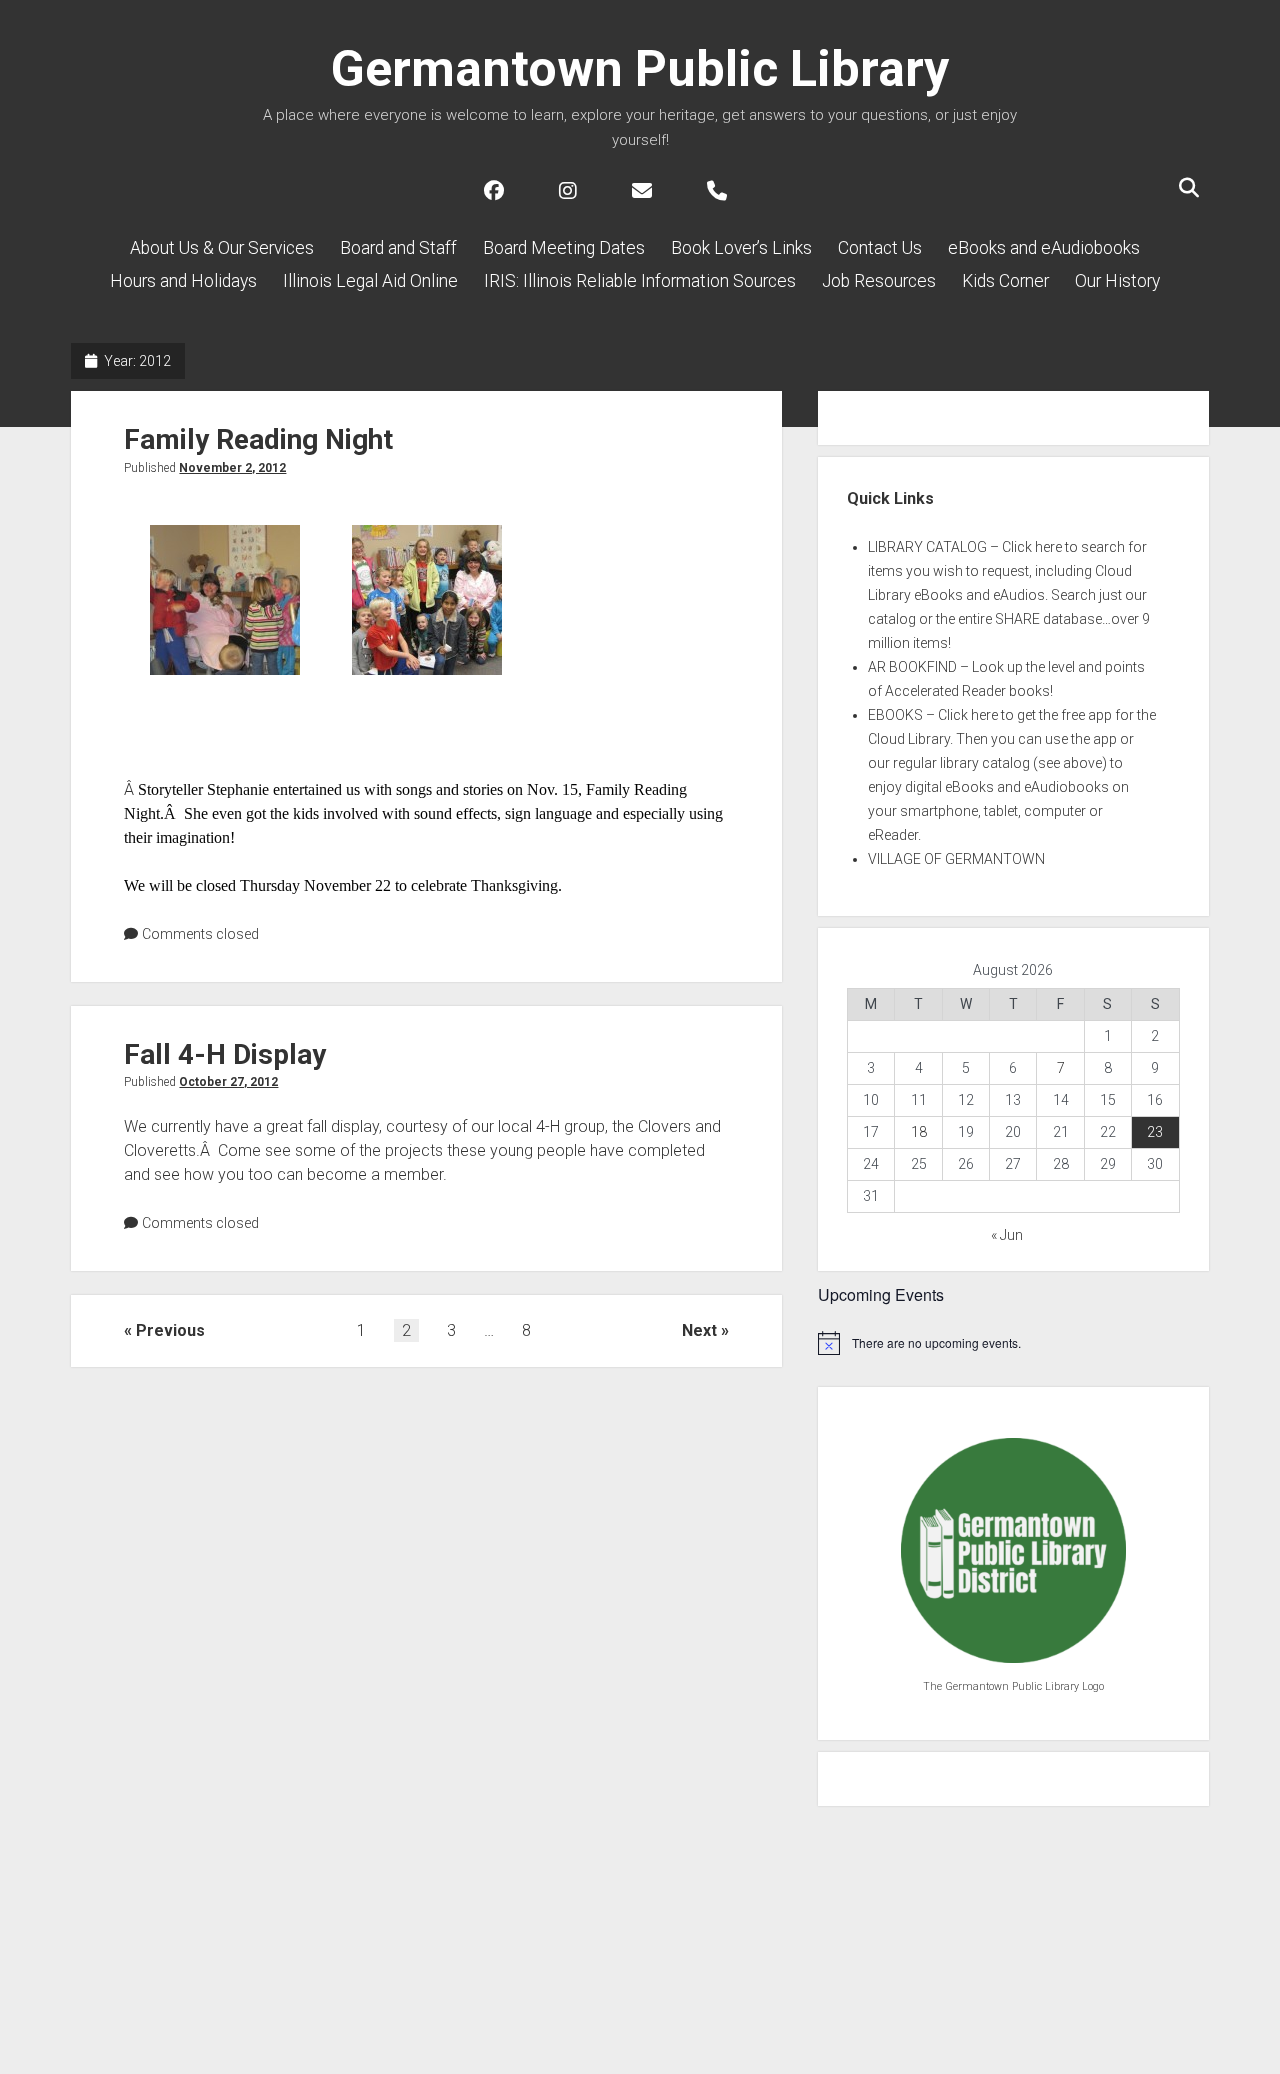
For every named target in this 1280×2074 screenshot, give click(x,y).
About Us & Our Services (222, 248)
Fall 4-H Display (225, 1054)
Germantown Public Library (640, 69)
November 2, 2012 (232, 468)
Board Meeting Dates (564, 248)
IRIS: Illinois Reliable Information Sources (640, 281)
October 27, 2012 (228, 1082)
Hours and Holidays (183, 281)
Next (699, 1330)
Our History (1117, 281)
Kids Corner (1005, 281)
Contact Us (880, 248)
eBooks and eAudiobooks (1044, 248)
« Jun (1007, 1235)
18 (919, 1132)
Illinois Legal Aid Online (370, 281)
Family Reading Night (258, 439)
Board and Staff (398, 248)
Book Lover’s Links (741, 248)
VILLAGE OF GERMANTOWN (956, 859)
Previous (170, 1330)
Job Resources (879, 281)
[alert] (1013, 1343)
